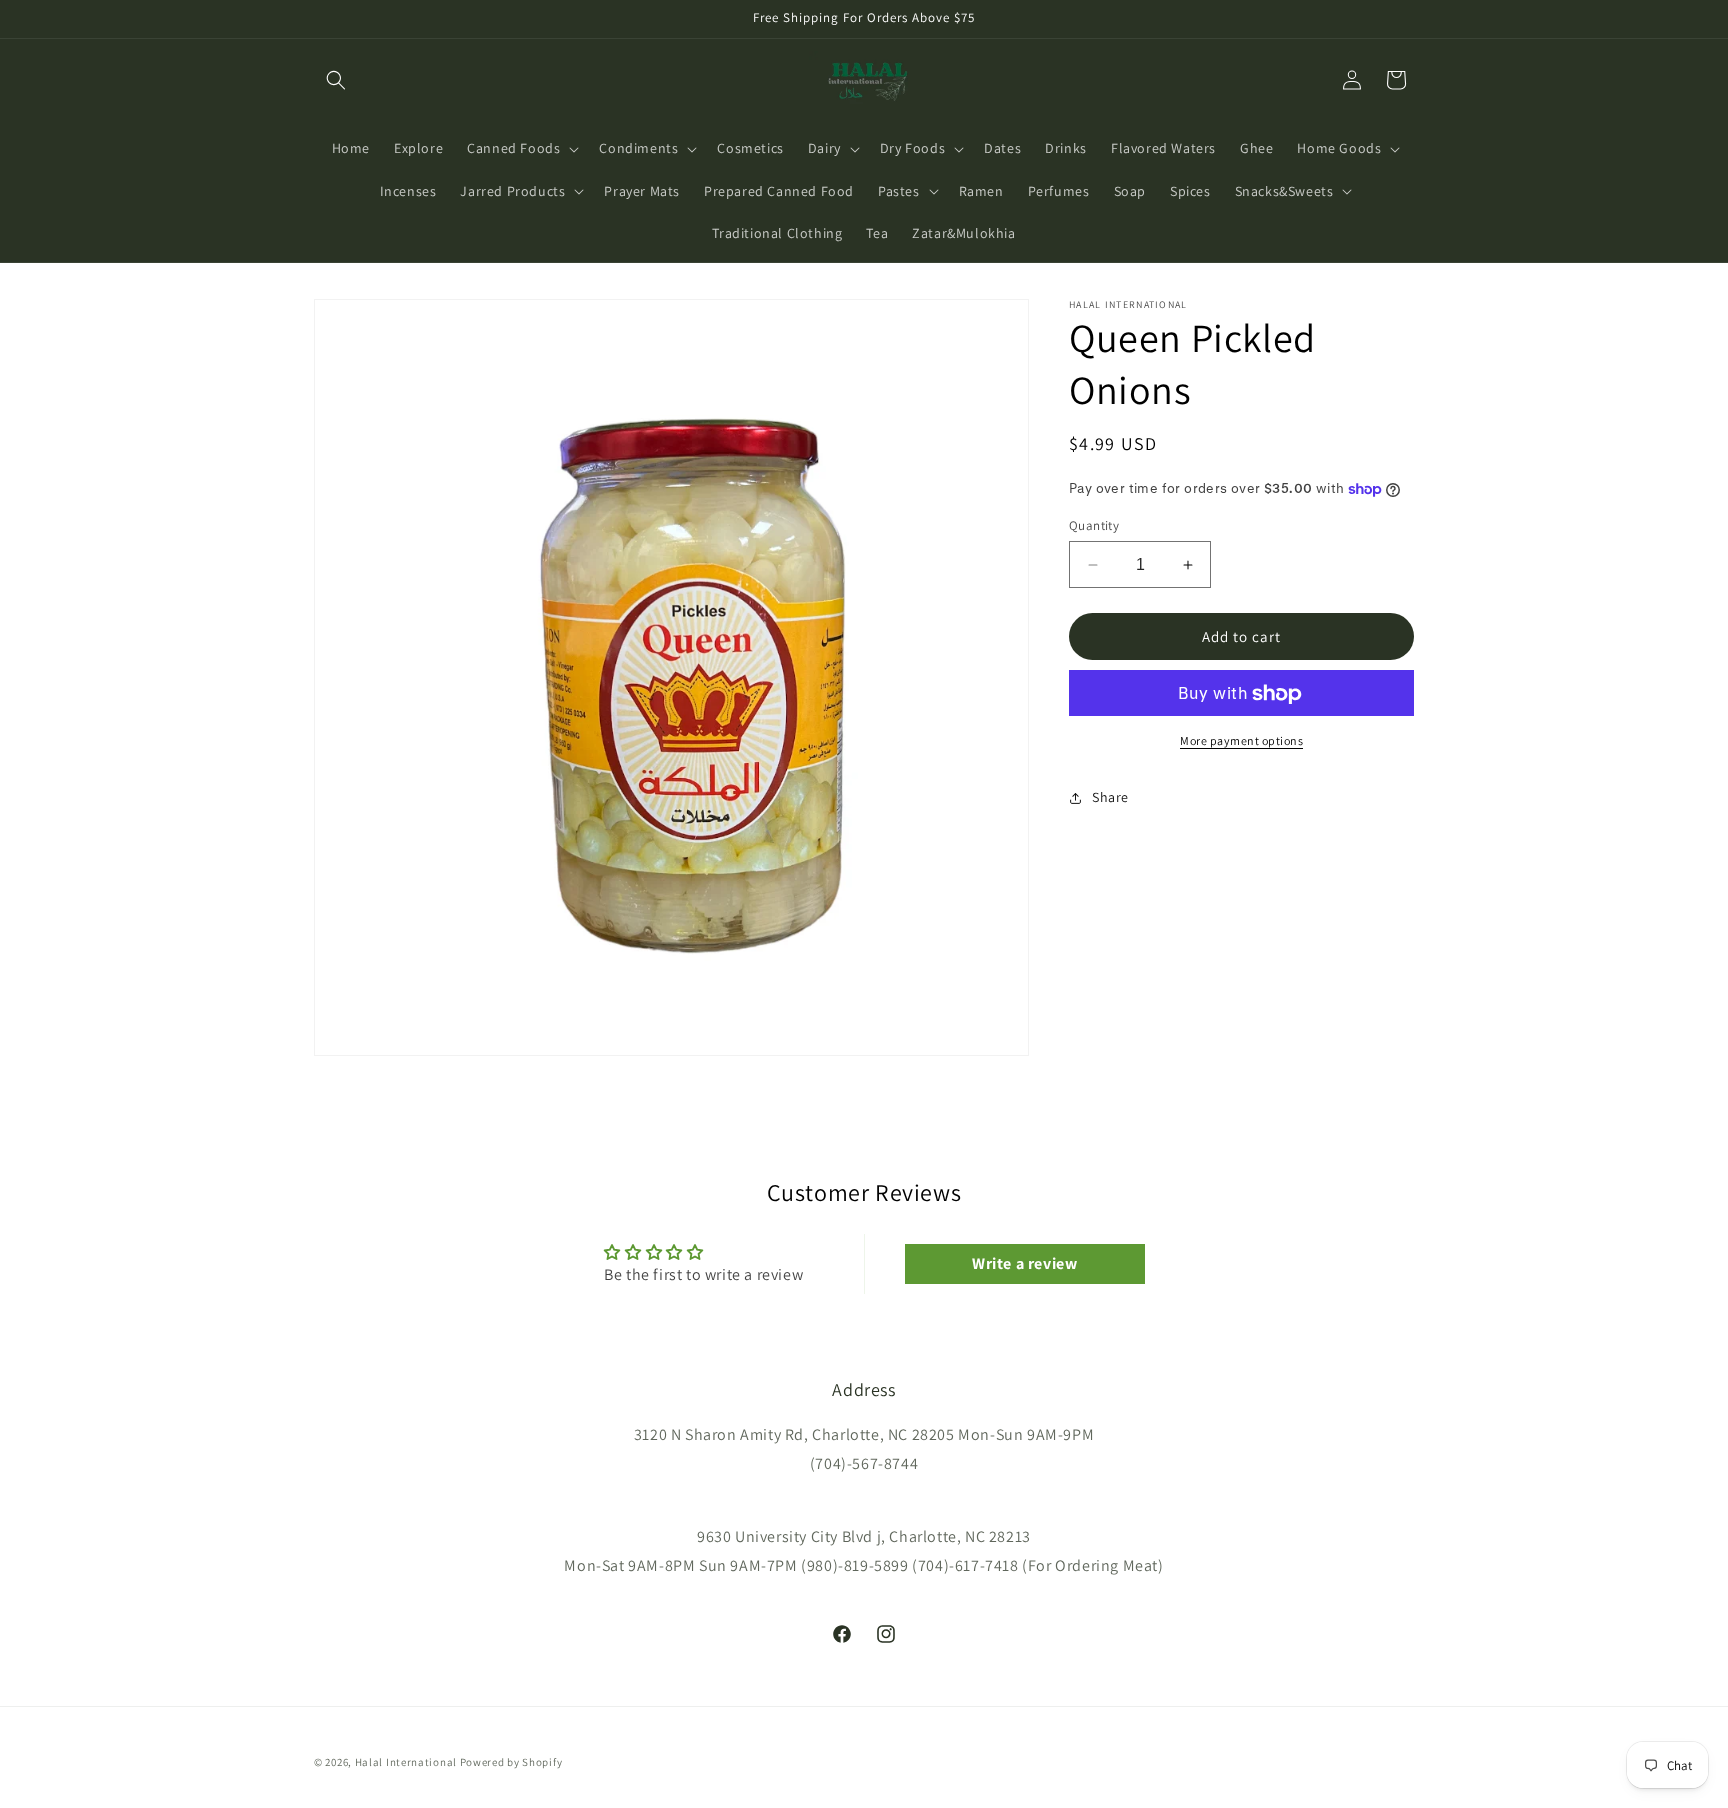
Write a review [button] (1024, 1263)
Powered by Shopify (511, 1762)
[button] (336, 80)
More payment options (1241, 741)
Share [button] (1110, 797)
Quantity (1094, 525)
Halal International (406, 1762)
